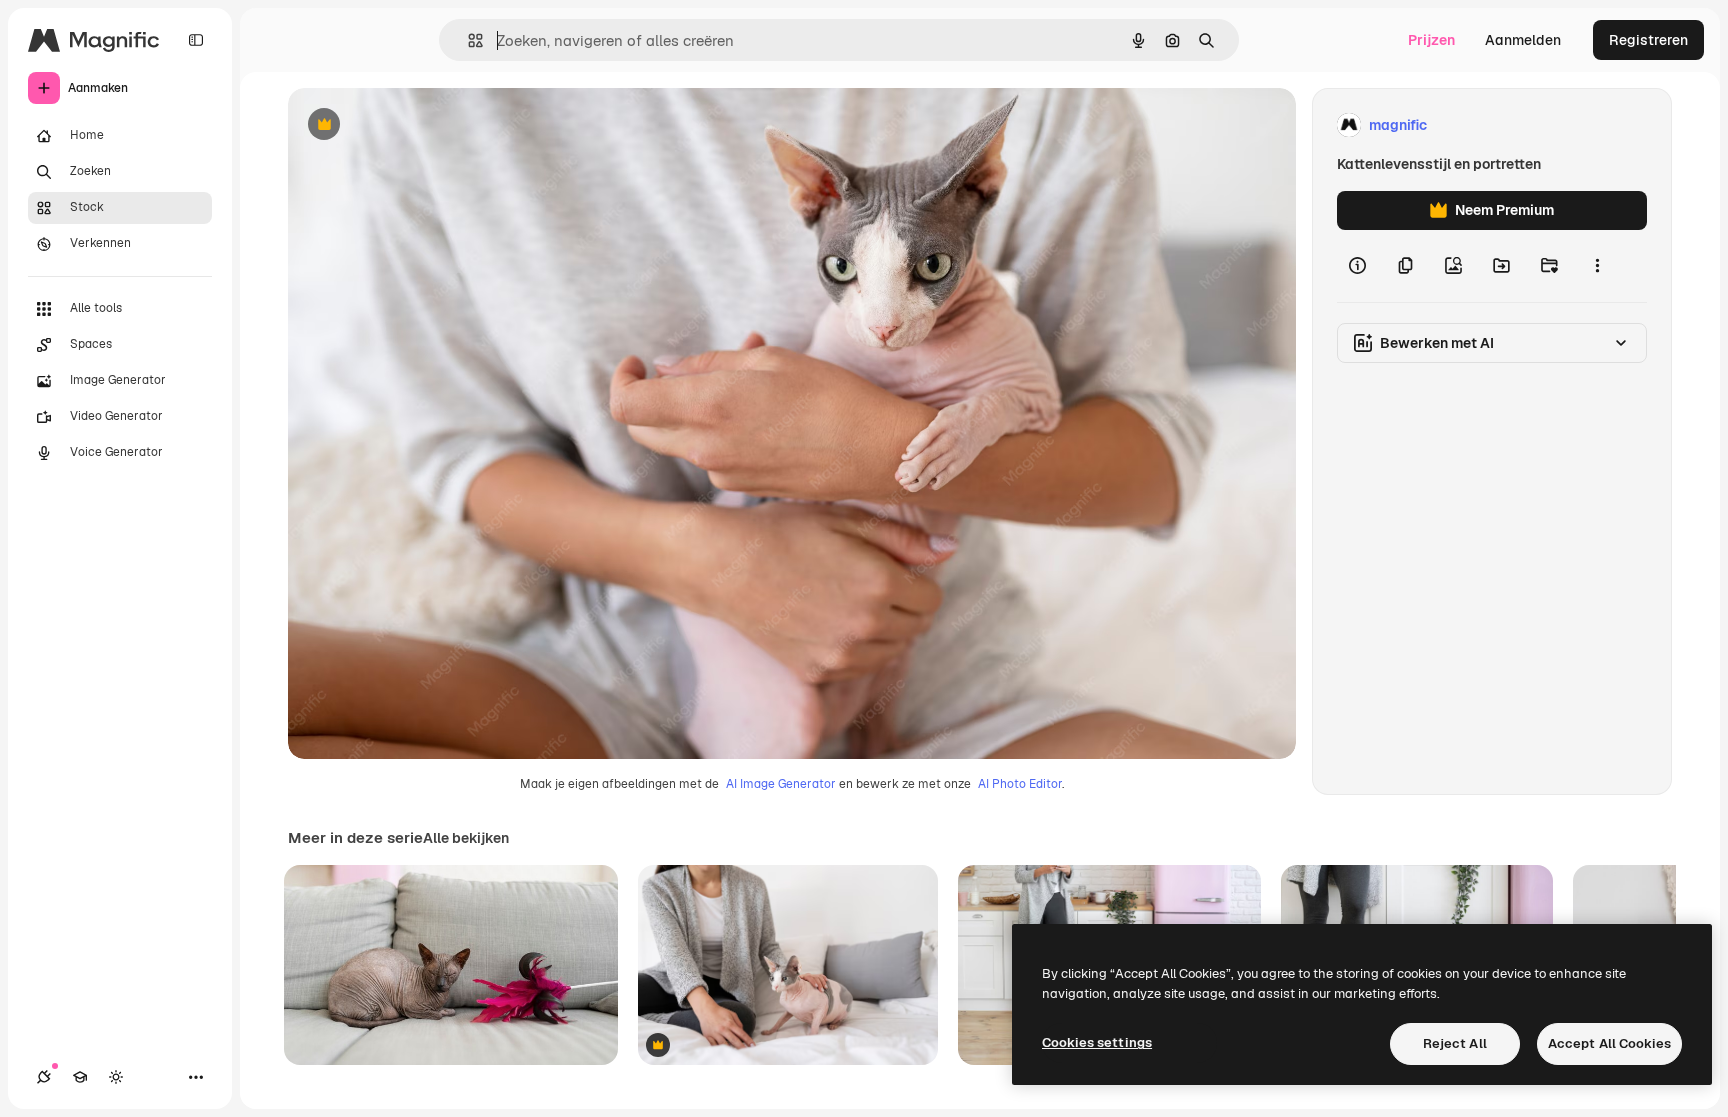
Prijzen (1431, 40)
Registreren (1648, 40)
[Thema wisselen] (116, 1077)
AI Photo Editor (1020, 784)
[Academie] (80, 1077)
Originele (419, 125)
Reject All (1455, 1043)
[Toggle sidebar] (196, 40)
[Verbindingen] (44, 1077)
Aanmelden (1523, 40)
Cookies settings (1097, 1042)
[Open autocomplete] (467, 40)
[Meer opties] (1597, 266)
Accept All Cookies (1609, 1043)
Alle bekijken (466, 838)
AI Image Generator (781, 784)
